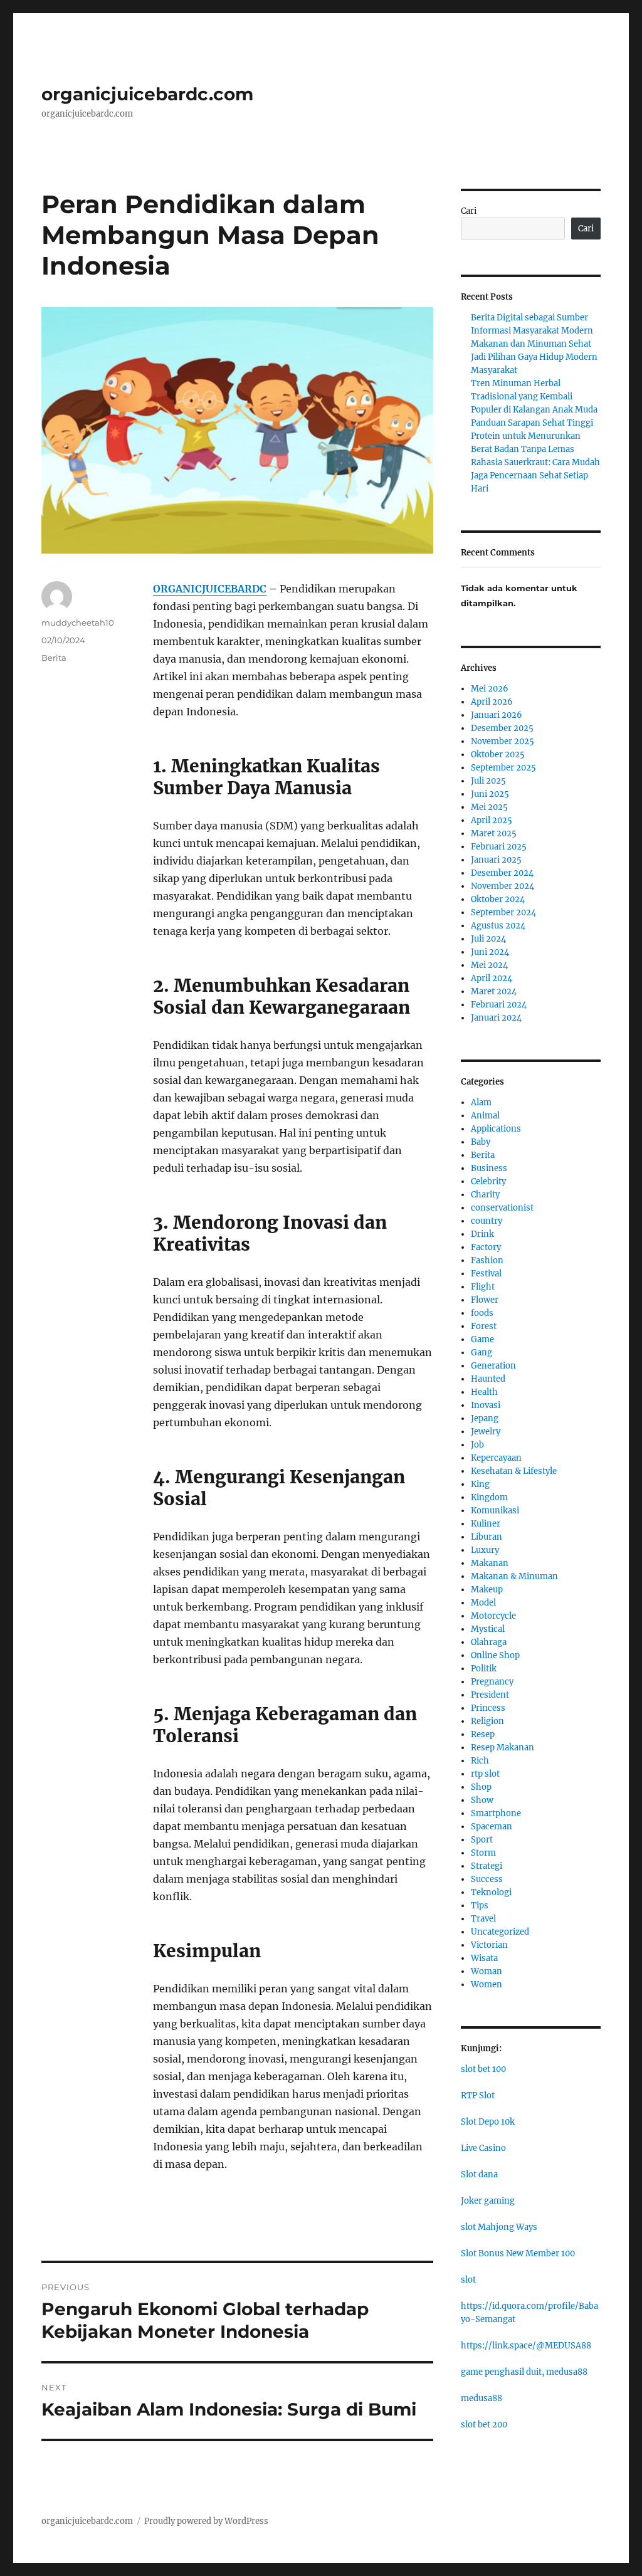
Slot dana (479, 2174)
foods (482, 1313)
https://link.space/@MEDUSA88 (526, 2346)
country (487, 1221)
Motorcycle (493, 1616)
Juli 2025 (488, 781)
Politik (484, 1669)
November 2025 (503, 741)
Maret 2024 (494, 991)
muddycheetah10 (78, 623)
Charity (485, 1195)
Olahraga (489, 1642)
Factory (486, 1247)
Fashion (487, 1260)
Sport (482, 1840)
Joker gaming (488, 2201)
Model (483, 1603)
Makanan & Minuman (514, 1576)
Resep (483, 1734)
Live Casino (483, 2148)
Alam (481, 1102)
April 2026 (492, 702)
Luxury (485, 1550)
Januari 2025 (496, 860)
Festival (486, 1274)
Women (487, 1985)
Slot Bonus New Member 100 (518, 2253)
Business (489, 1168)
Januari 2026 (497, 715)
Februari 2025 (499, 847)
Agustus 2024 (498, 926)
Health (484, 1392)
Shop (481, 1787)
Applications (496, 1129)
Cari (469, 211)
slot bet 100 (483, 2069)
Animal (485, 1116)
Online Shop (495, 1655)
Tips (480, 1906)
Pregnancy (492, 1682)
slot (468, 2280)
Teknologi (491, 1892)
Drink (482, 1234)
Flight (483, 1287)
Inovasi (486, 1405)
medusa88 (481, 2398)
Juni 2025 (490, 794)
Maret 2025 (494, 833)
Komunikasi (495, 1511)
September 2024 (503, 912)
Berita (54, 658)
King (480, 1484)
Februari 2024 (499, 1005)
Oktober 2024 (498, 899)
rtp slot (485, 1774)
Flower (485, 1300)
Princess (488, 1708)
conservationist (502, 1208)
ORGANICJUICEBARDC (210, 589)
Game (482, 1339)
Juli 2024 (488, 939)
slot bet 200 (484, 2425)
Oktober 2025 (498, 754)
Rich (480, 1761)
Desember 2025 (502, 728)
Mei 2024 (489, 965)
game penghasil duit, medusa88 (524, 2372)
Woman (487, 1971)
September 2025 (503, 768)
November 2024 (503, 886)
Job (477, 1445)
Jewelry (486, 1432)
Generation (493, 1366)
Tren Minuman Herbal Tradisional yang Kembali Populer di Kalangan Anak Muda (534, 397)
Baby (481, 1142)
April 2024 (492, 978)
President (490, 1695)
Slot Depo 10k (488, 2122)
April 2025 (492, 820)
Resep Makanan (503, 1748)
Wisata (484, 1958)
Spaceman (492, 1827)
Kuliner (486, 1524)
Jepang (485, 1418)
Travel (483, 1919)
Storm (483, 1853)
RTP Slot (478, 2095)
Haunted (488, 1379)
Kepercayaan (496, 1458)
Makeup (487, 1590)
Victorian (489, 1945)
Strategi (487, 1866)
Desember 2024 (502, 873)
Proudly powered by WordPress (206, 2521)
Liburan (487, 1537)
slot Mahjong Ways (499, 2227)
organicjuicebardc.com (147, 94)
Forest (484, 1326)
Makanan (490, 1563)
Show (482, 1800)
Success (487, 1879)
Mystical (488, 1629)
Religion (487, 1721)
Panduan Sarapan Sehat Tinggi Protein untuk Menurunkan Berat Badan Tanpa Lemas (532, 436)
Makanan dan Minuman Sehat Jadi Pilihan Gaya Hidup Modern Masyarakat (534, 357)
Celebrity (488, 1181)
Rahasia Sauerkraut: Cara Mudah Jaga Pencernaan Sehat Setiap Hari (535, 476)
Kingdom (489, 1497)
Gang (481, 1353)
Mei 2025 (489, 807)
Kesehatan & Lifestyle (514, 1471)
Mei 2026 (490, 689)
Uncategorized (500, 1932)
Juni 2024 (490, 952)
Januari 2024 (496, 1018)
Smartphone (496, 1813)
